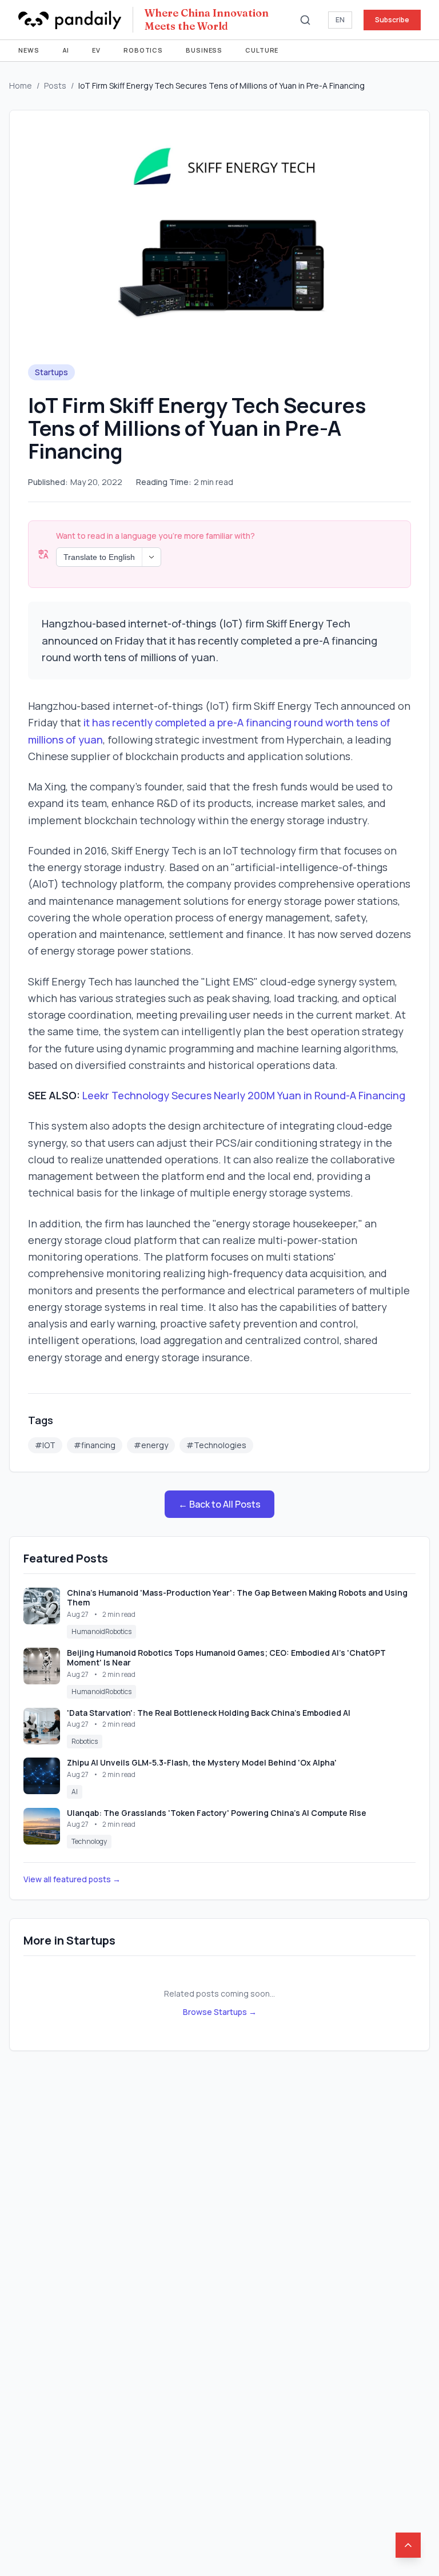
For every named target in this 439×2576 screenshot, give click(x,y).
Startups (51, 372)
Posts (55, 86)
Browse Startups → (220, 2012)
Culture (262, 50)
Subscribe (392, 20)
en (340, 20)
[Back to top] (408, 2545)
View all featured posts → (72, 1879)
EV (96, 50)
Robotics (143, 50)
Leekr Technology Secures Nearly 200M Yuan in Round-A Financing (244, 1095)
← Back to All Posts (219, 1504)
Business (204, 50)
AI (66, 50)
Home (21, 86)
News (29, 50)
